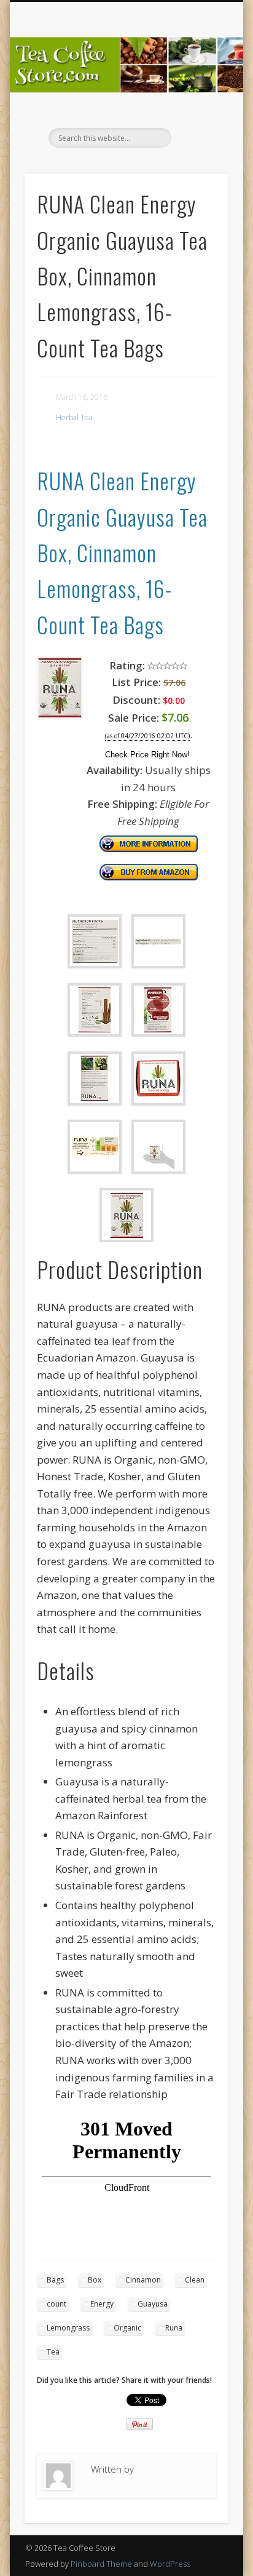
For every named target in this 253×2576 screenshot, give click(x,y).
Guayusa (153, 2304)
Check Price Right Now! (147, 755)
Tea (53, 2352)
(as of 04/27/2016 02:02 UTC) (147, 736)
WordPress (170, 2564)
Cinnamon (143, 2280)
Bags (55, 2280)
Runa (174, 2328)
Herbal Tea (74, 417)
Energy (102, 2304)
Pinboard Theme (101, 2564)
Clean (195, 2280)
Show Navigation (198, 110)
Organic (127, 2328)
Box (95, 2280)
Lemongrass (68, 2328)
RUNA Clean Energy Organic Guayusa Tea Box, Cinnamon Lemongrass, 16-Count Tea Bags (122, 552)
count (56, 2304)
